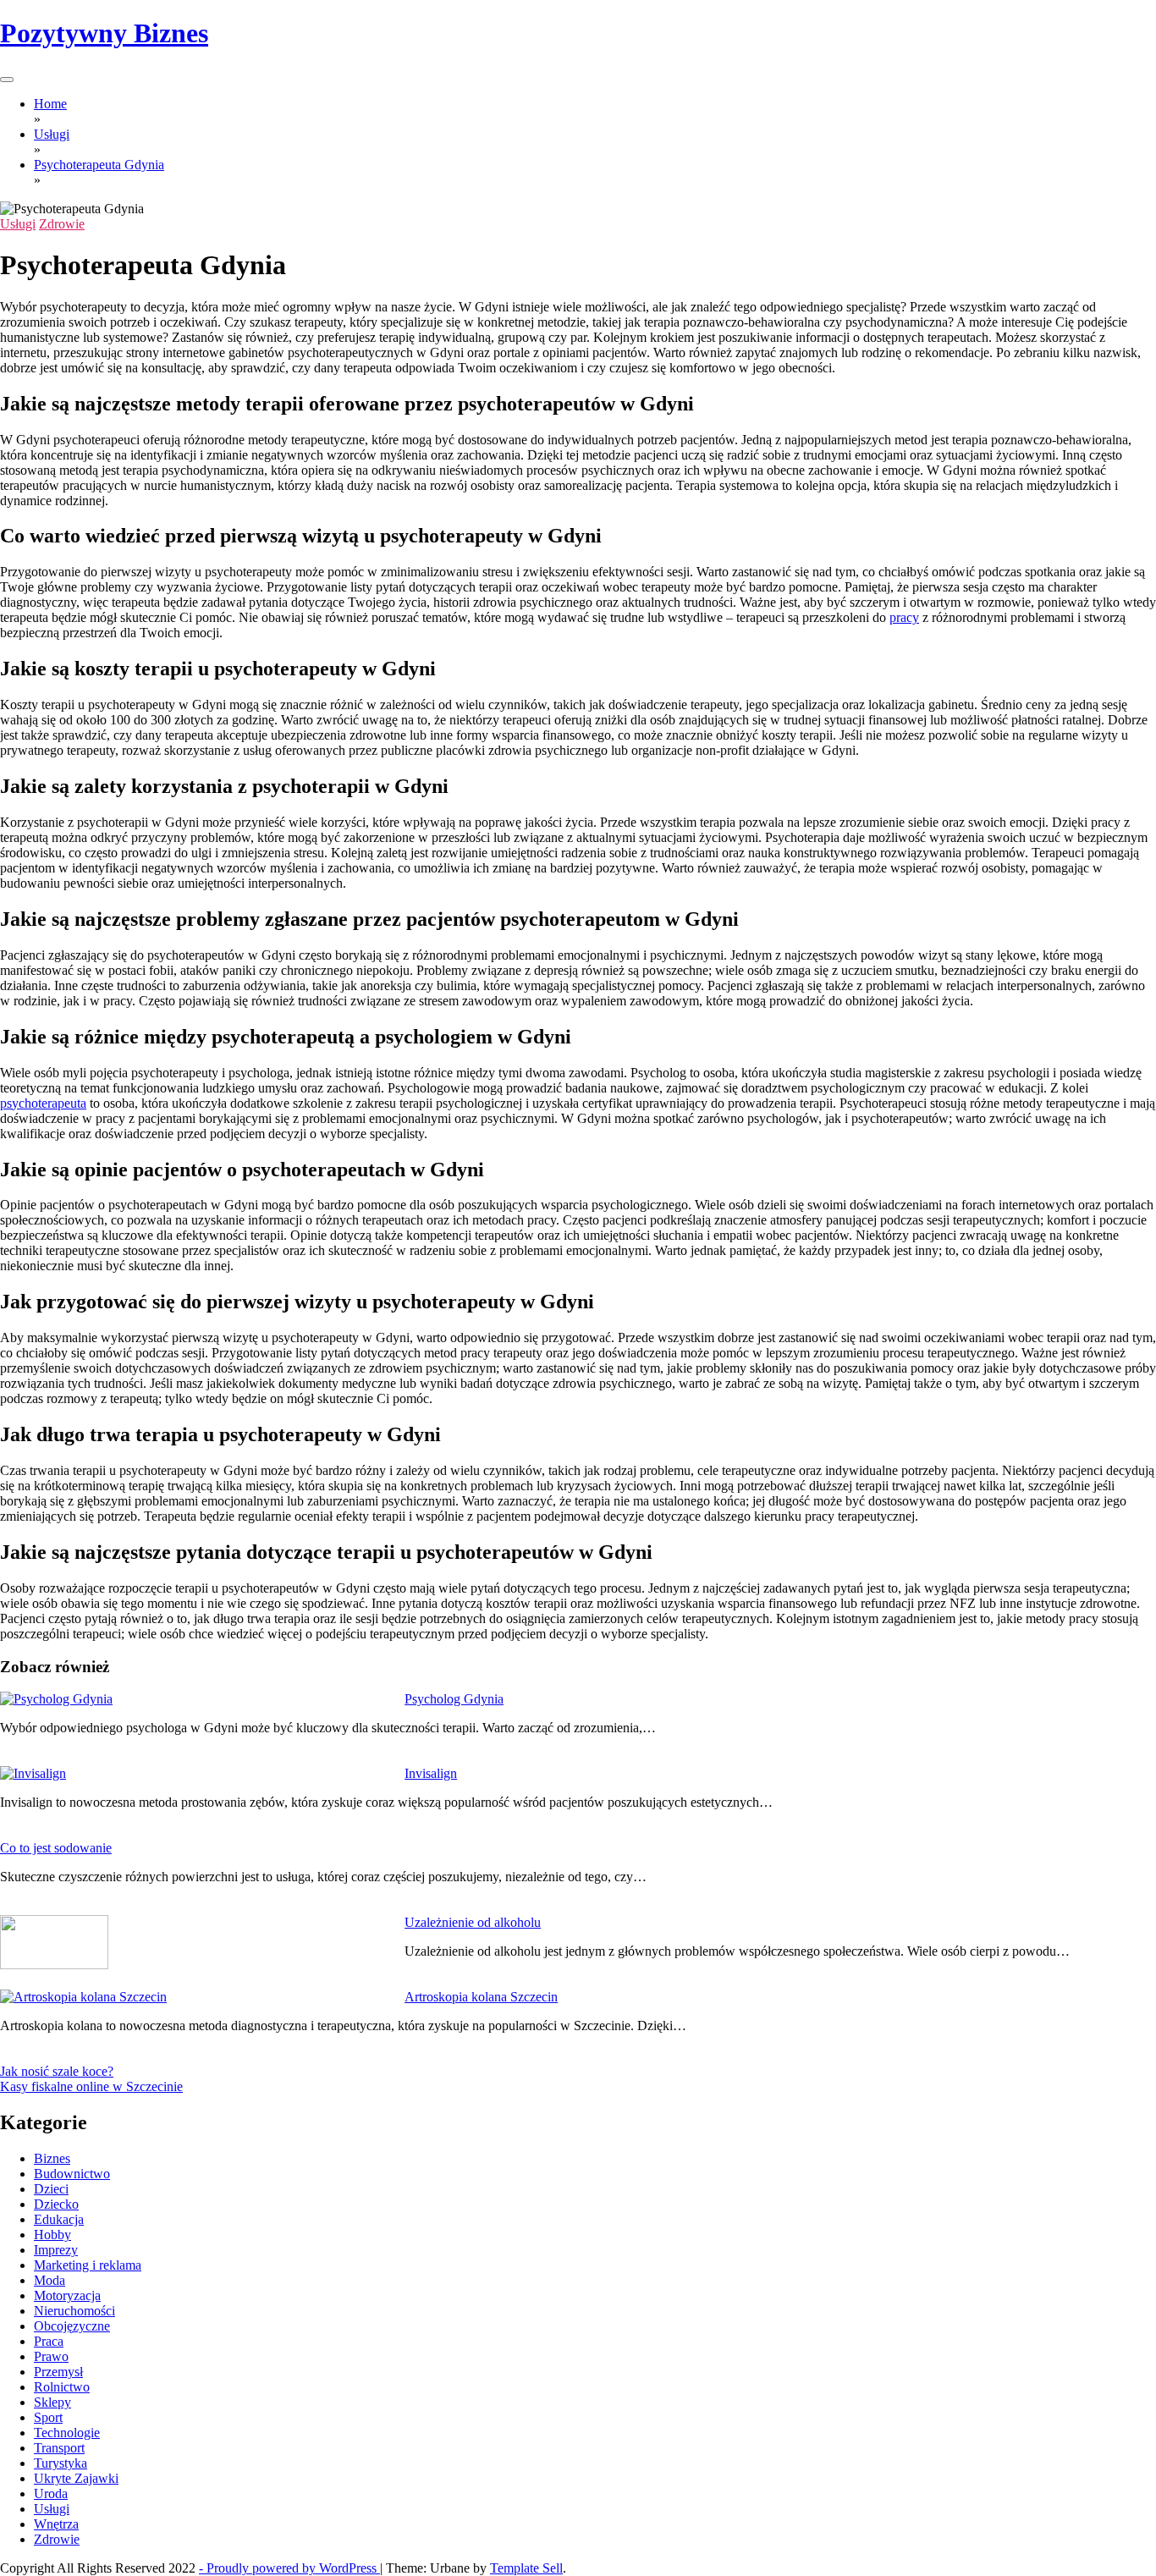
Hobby (52, 2235)
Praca (49, 2341)
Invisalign (431, 1773)
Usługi (18, 224)
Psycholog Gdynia (454, 1699)
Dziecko (56, 2204)
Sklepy (52, 2402)
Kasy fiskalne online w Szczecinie (91, 2086)
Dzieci (51, 2189)
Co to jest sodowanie (56, 1848)
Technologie (67, 2433)
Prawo (51, 2356)
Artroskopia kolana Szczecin (481, 1997)
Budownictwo (72, 2174)
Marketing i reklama (88, 2265)
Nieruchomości (74, 2311)
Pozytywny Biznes (104, 33)
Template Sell (526, 2568)
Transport (59, 2448)
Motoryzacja (67, 2295)
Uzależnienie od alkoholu (473, 1922)
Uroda (51, 2493)
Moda (50, 2280)
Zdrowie (62, 224)
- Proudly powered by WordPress (289, 2568)
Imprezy (56, 2250)
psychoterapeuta (43, 1103)
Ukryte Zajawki (76, 2478)
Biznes (52, 2158)
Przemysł (58, 2372)
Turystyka (61, 2463)
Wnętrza (56, 2524)
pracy (904, 617)
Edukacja (59, 2219)
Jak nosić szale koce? (57, 2071)
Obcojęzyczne (72, 2326)
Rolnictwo (62, 2387)
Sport (48, 2417)
